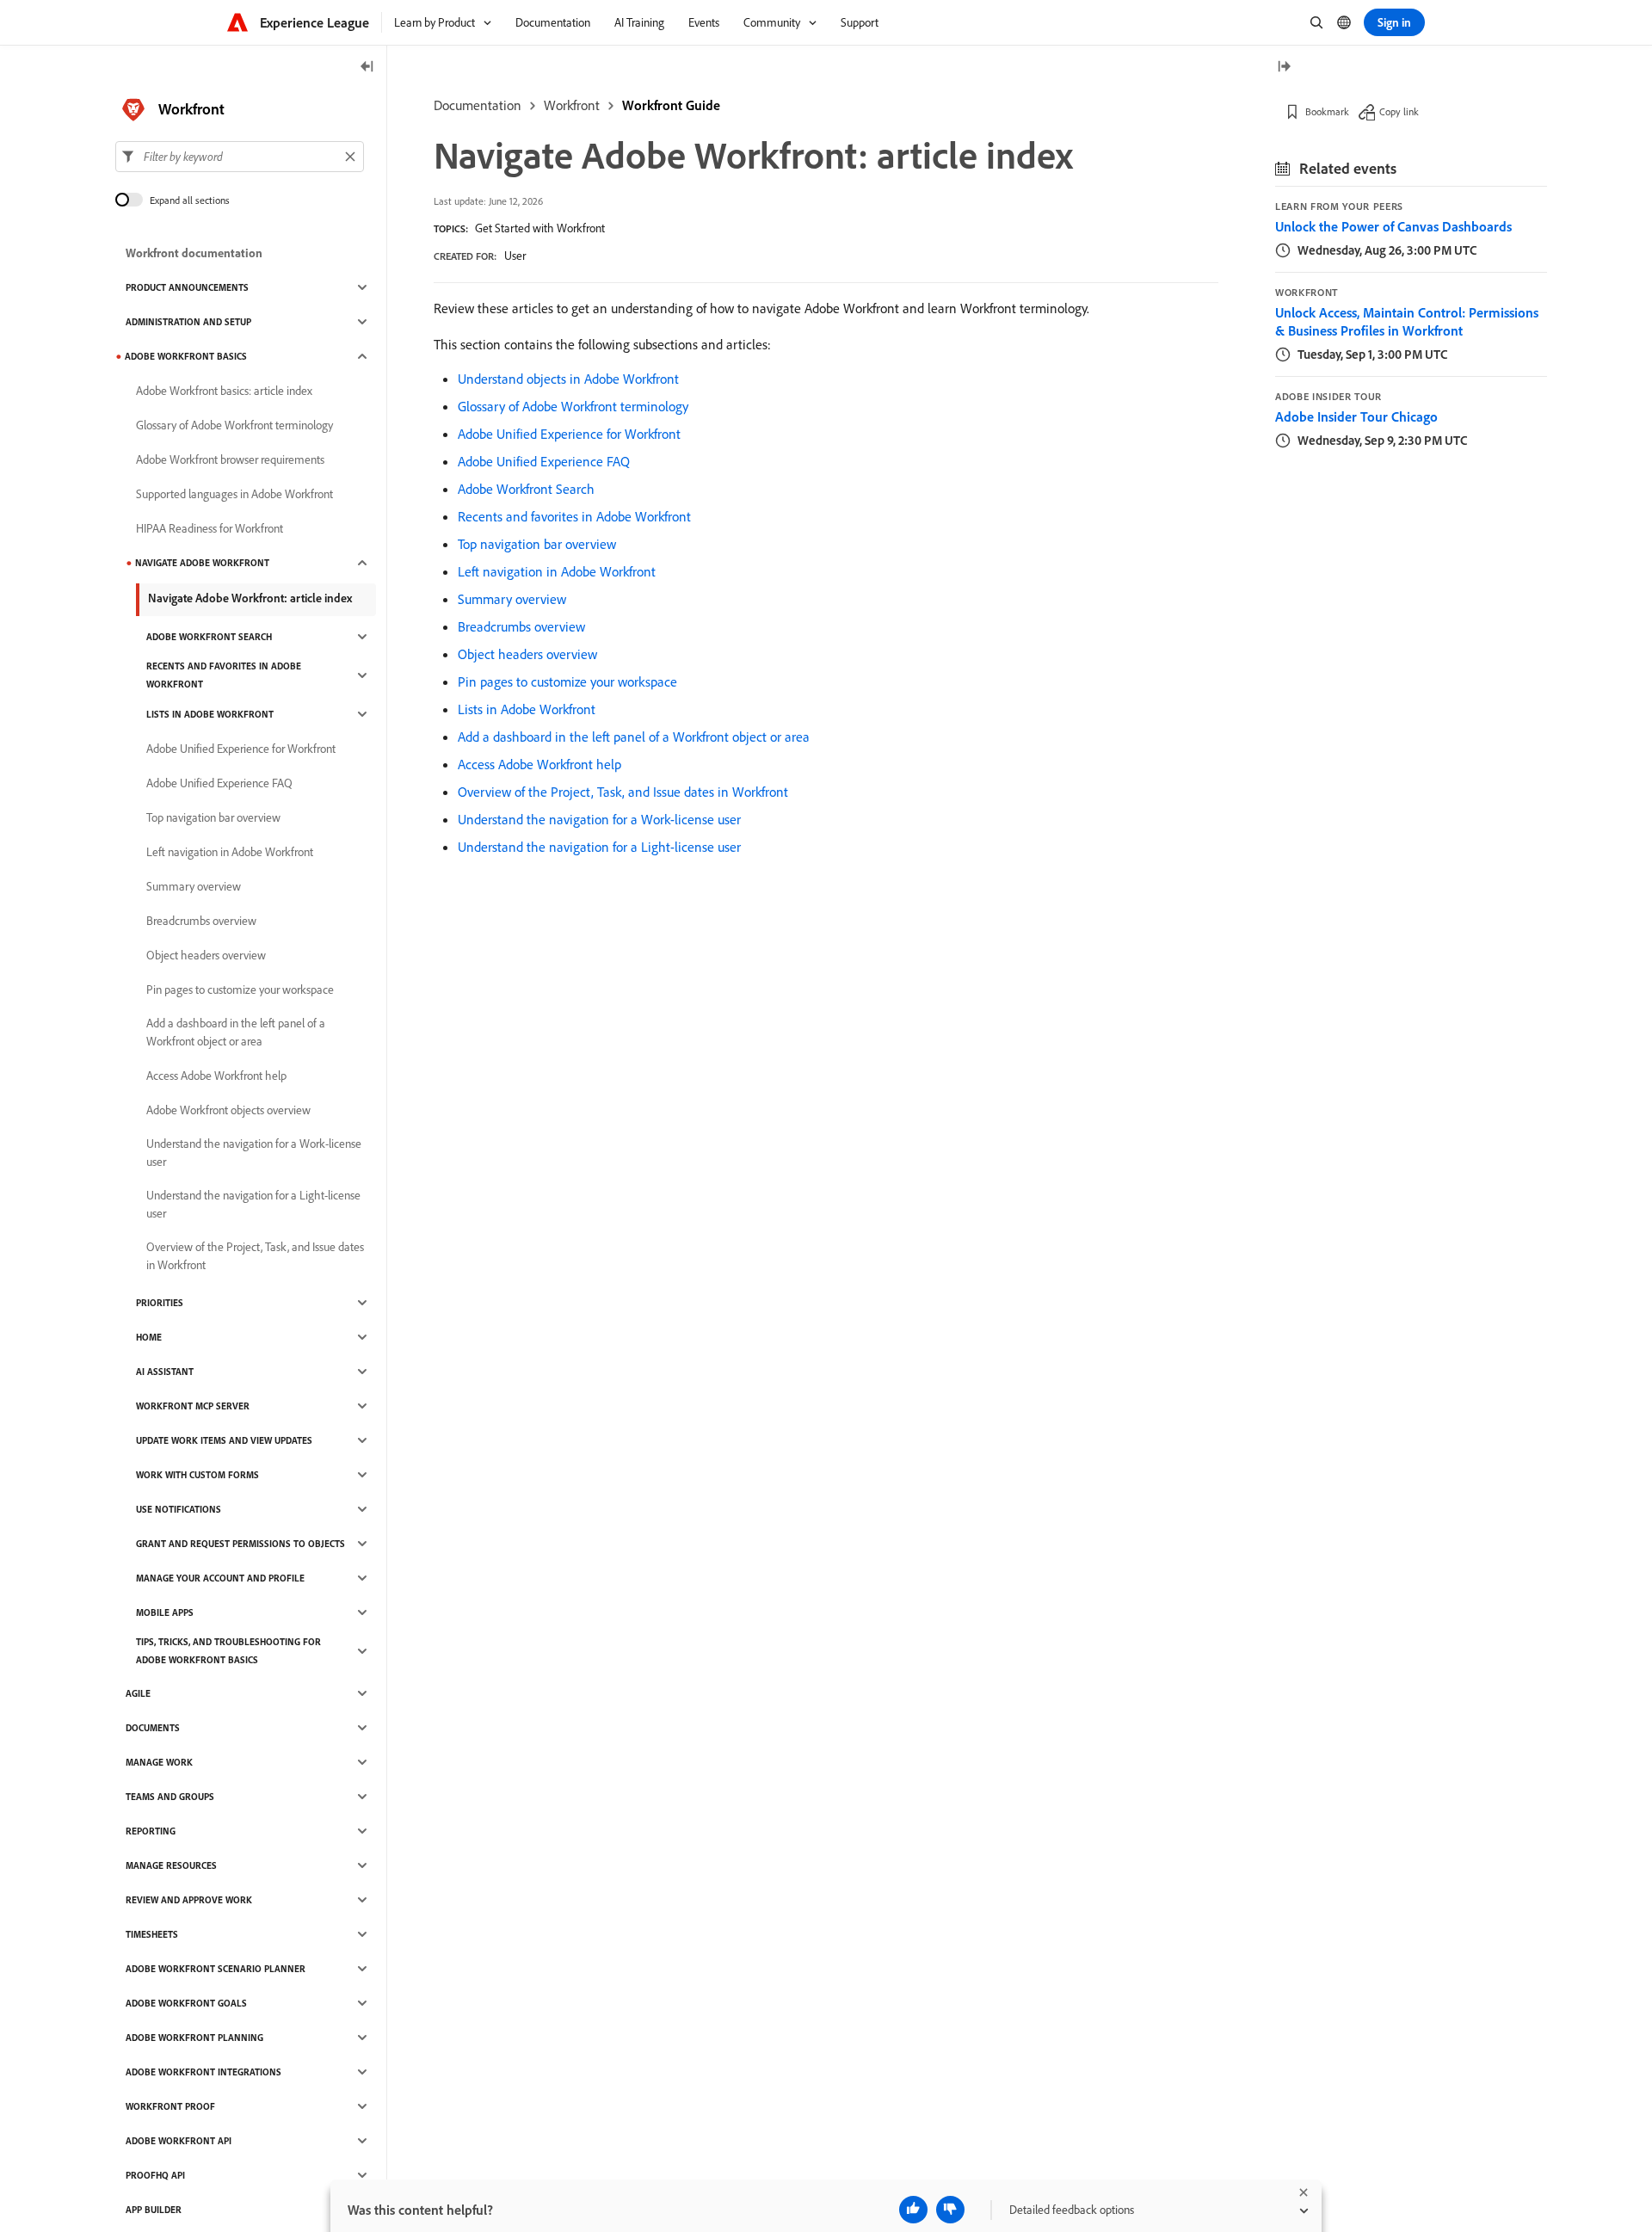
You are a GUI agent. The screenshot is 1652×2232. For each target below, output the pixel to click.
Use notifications (179, 1509)
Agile (138, 1693)
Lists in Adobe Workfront (527, 709)
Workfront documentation (194, 253)
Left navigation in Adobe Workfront (557, 571)
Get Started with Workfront (540, 228)
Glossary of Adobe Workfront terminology (573, 406)
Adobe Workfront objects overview (228, 1110)
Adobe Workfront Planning (194, 2038)
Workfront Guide (671, 105)
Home (149, 1337)
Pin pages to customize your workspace (567, 681)
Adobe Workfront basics (186, 356)
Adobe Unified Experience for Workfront (569, 434)
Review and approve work (189, 1900)
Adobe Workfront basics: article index (224, 391)
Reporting (151, 1831)
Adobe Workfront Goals (186, 2003)
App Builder (154, 2210)
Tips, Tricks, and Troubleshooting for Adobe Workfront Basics (228, 1651)
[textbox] (240, 157)
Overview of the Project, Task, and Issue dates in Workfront (623, 792)
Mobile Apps (165, 1612)
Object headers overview (527, 654)
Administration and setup (188, 322)
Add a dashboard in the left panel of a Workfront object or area (634, 737)
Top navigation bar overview (537, 544)
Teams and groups (170, 1797)
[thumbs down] (950, 2210)
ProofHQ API (155, 2175)
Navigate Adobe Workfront (202, 563)
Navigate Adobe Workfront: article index (250, 598)
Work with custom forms (197, 1475)
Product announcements (187, 287)
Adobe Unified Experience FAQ (544, 461)
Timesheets (152, 1934)
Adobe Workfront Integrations (203, 2072)
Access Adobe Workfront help (539, 764)
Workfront (572, 105)
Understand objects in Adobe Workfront (568, 379)
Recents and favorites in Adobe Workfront (574, 516)
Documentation (478, 105)
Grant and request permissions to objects (240, 1544)
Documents (153, 1728)
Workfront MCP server (193, 1406)
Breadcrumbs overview (521, 626)
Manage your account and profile (220, 1578)
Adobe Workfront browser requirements (230, 459)
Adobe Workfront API (179, 2141)
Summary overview (512, 599)
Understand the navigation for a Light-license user (599, 847)
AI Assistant (165, 1372)
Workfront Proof (170, 2106)
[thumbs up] (913, 2210)
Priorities (160, 1303)
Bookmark (1327, 111)
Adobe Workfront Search (526, 489)
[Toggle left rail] (367, 68)
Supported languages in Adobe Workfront (234, 494)
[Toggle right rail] (1284, 68)
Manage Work (159, 1762)
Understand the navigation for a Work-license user (599, 819)
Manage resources (171, 1865)
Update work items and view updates (224, 1440)
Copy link (1399, 111)
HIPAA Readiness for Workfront (210, 528)
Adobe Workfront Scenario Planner (216, 1969)
